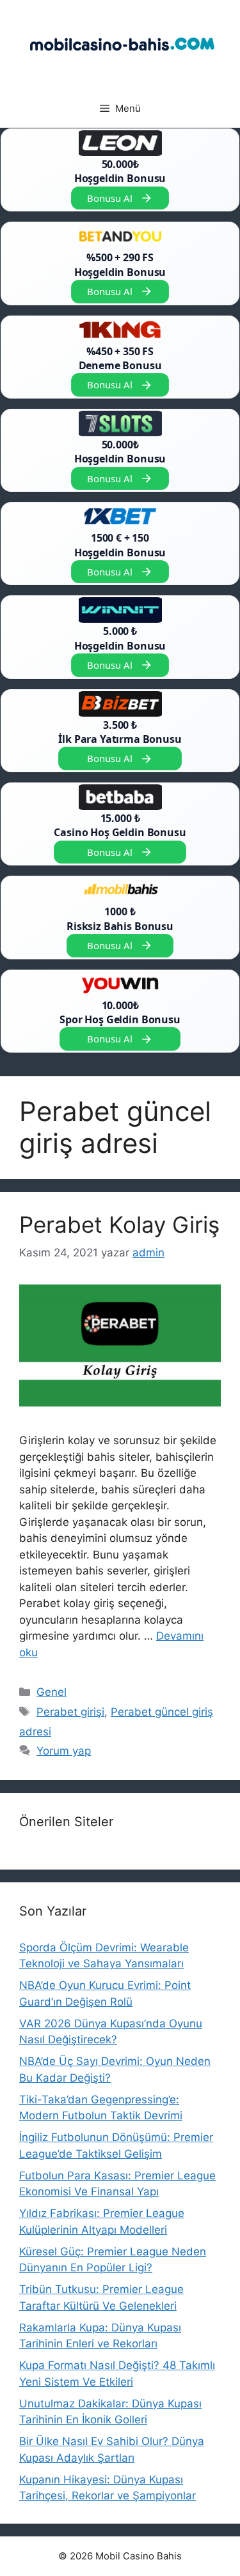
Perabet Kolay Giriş (119, 1224)
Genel (52, 1692)
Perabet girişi (70, 1712)
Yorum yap (64, 1751)
